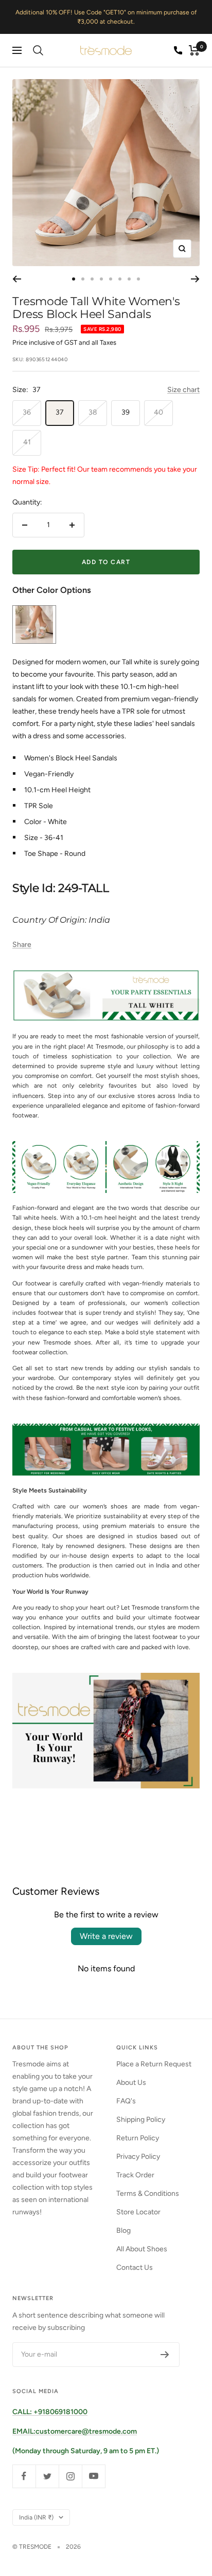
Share (22, 945)
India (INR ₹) (36, 2517)
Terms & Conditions (148, 2194)
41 (27, 442)
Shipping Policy (141, 2120)
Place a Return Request (154, 2064)
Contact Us (135, 2267)
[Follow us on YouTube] (93, 2476)
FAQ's (126, 2101)
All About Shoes (142, 2249)
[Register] (165, 2355)
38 (93, 412)
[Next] (195, 279)
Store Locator (138, 2212)
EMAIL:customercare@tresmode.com (75, 2431)
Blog (123, 2230)
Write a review (106, 1936)
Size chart (183, 390)
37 (60, 412)
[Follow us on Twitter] (47, 2476)
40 (158, 412)
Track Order (135, 2175)
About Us (131, 2083)
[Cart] (194, 50)
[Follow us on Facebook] (24, 2476)
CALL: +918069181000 (50, 2412)
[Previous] (17, 279)
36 (27, 412)
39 (126, 412)
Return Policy (138, 2138)
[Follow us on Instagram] (70, 2476)
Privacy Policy (138, 2157)
